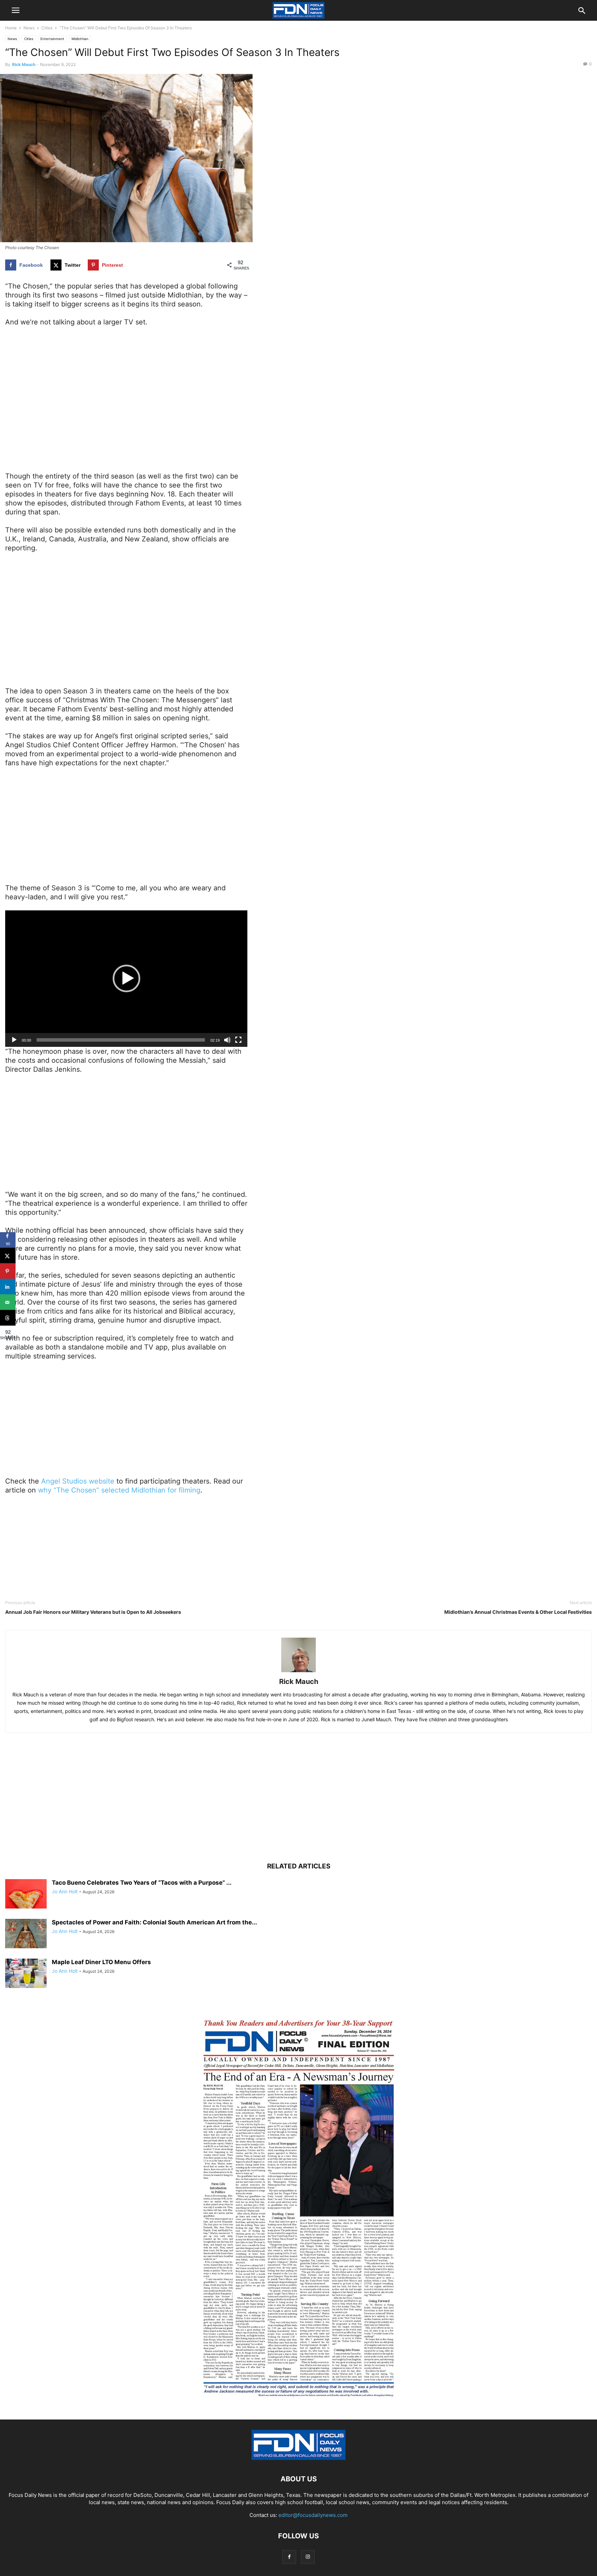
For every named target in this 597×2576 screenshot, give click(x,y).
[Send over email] (8, 1302)
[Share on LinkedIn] (8, 1287)
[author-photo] (298, 1672)
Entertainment (52, 39)
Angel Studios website (78, 1481)
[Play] (14, 1040)
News (29, 28)
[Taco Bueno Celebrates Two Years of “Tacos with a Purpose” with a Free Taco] (26, 1895)
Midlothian (80, 39)
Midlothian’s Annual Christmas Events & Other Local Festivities (518, 1612)
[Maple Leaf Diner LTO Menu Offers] (26, 1974)
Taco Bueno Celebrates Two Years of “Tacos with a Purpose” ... (142, 1883)
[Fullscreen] (238, 1040)
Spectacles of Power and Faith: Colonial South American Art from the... (154, 1922)
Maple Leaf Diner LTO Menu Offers (101, 1962)
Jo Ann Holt (65, 1891)
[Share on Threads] (8, 1318)
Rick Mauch (24, 64)
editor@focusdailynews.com (313, 2515)
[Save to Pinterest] (8, 1271)
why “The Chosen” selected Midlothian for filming (119, 1490)
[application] (126, 978)
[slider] (121, 1040)
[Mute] (227, 1040)
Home (11, 28)
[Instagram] (308, 2557)
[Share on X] (8, 1256)
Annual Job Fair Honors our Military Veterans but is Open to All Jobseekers (93, 1612)
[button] (126, 978)
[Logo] (298, 2458)
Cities (47, 28)
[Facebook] (289, 2557)
